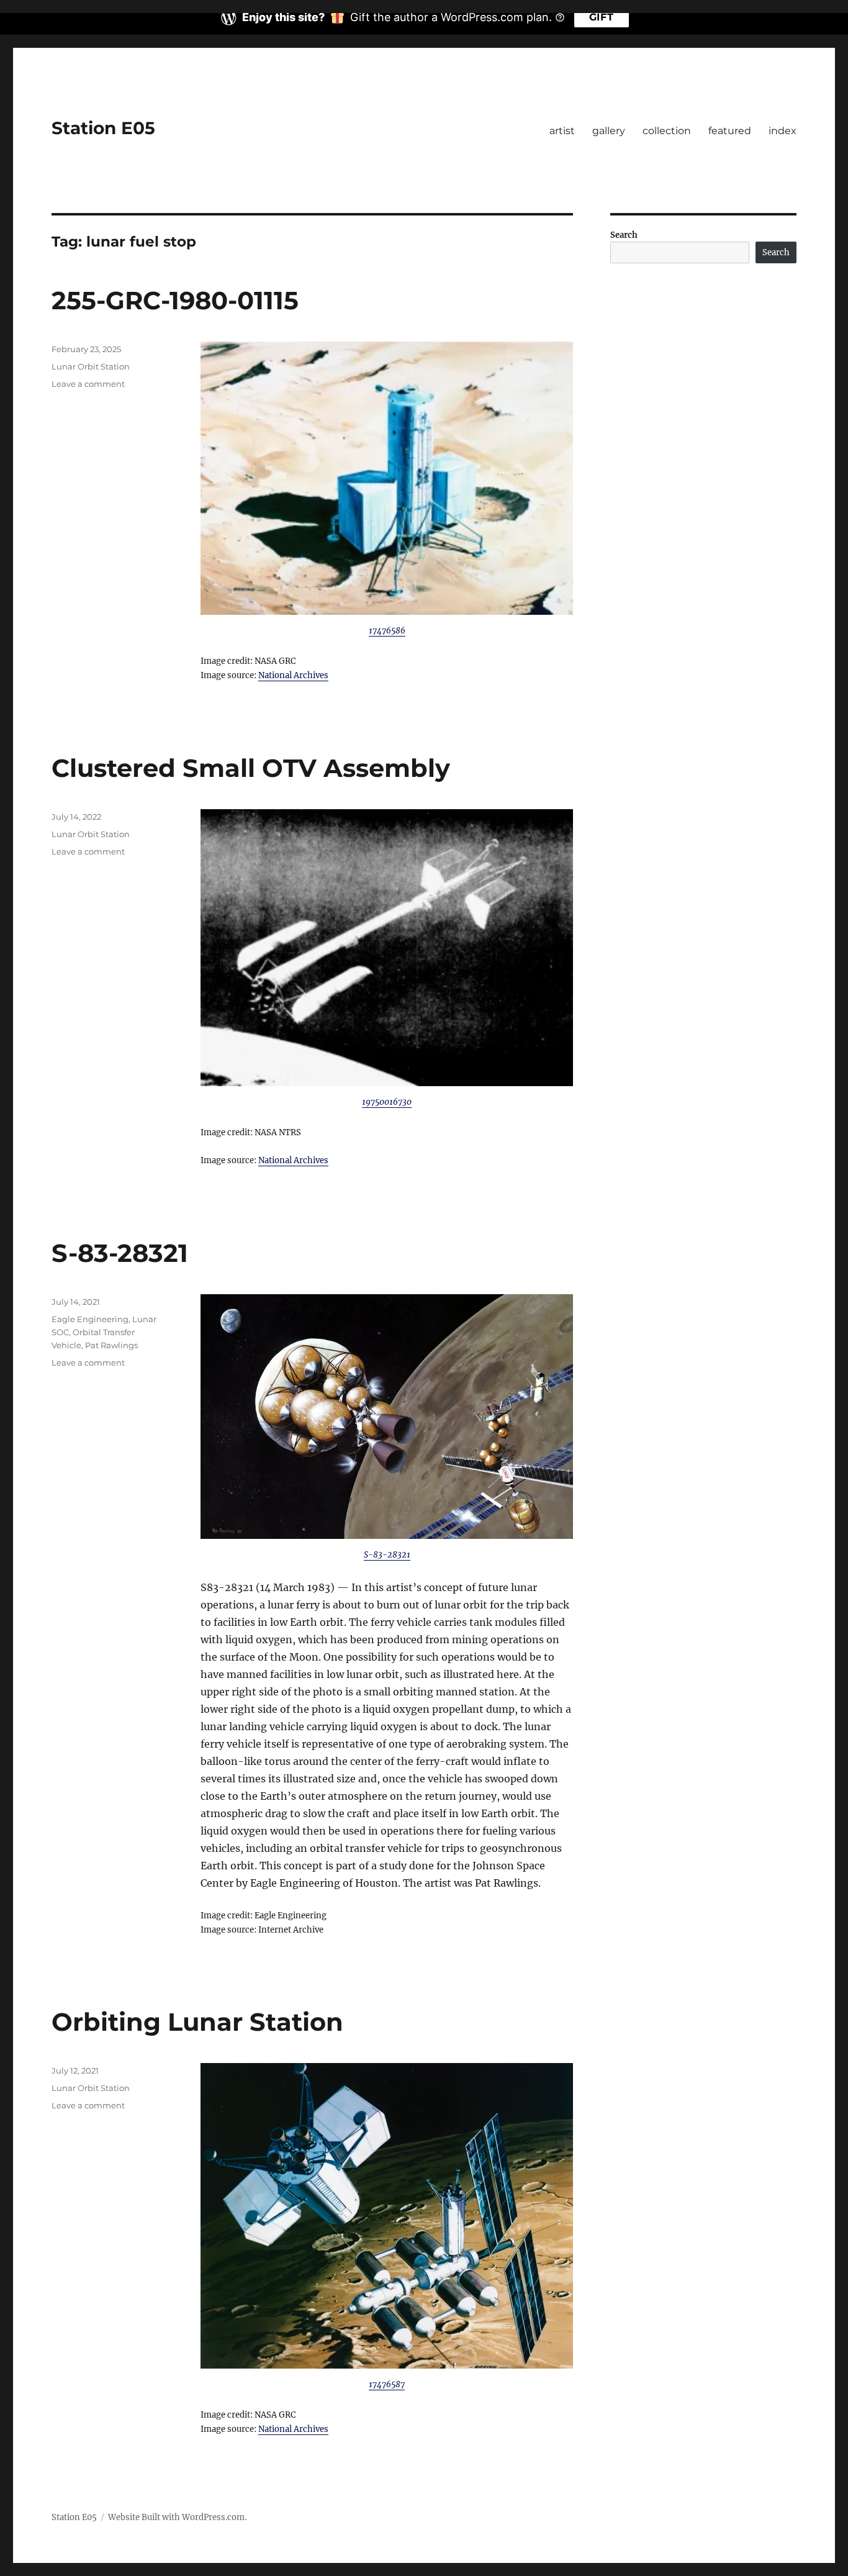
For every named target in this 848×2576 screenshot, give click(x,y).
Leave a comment (88, 384)
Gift (602, 17)
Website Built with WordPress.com (176, 2517)
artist (562, 131)
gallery (609, 131)
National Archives (293, 675)
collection (667, 131)
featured (730, 131)
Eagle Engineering (90, 1319)
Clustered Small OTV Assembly (251, 768)
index (783, 131)
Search (624, 235)
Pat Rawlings (111, 1345)
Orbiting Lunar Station (197, 2022)
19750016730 (387, 1102)
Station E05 (103, 128)
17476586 (387, 631)
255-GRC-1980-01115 (175, 300)
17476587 (387, 2384)
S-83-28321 (120, 1253)
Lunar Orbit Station (91, 366)
